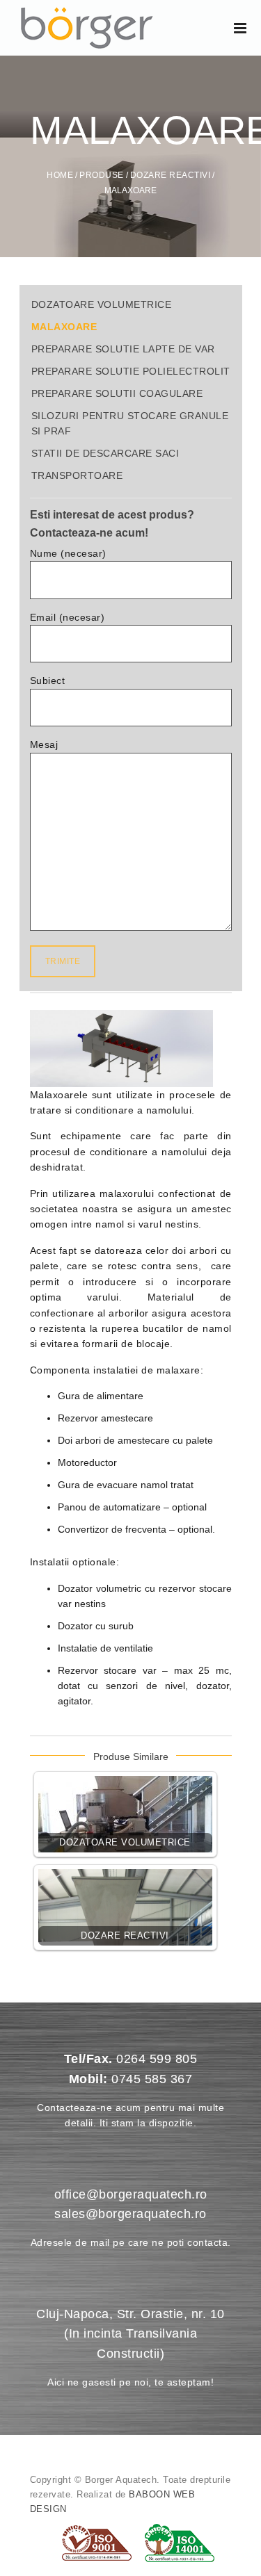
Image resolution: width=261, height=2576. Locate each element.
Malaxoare (64, 327)
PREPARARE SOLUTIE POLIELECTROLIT (131, 371)
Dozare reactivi (171, 175)
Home (60, 175)
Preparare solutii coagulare (117, 393)
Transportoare (77, 475)
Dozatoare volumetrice (102, 304)
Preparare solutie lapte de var (123, 349)
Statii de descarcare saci (105, 453)
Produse (102, 175)
